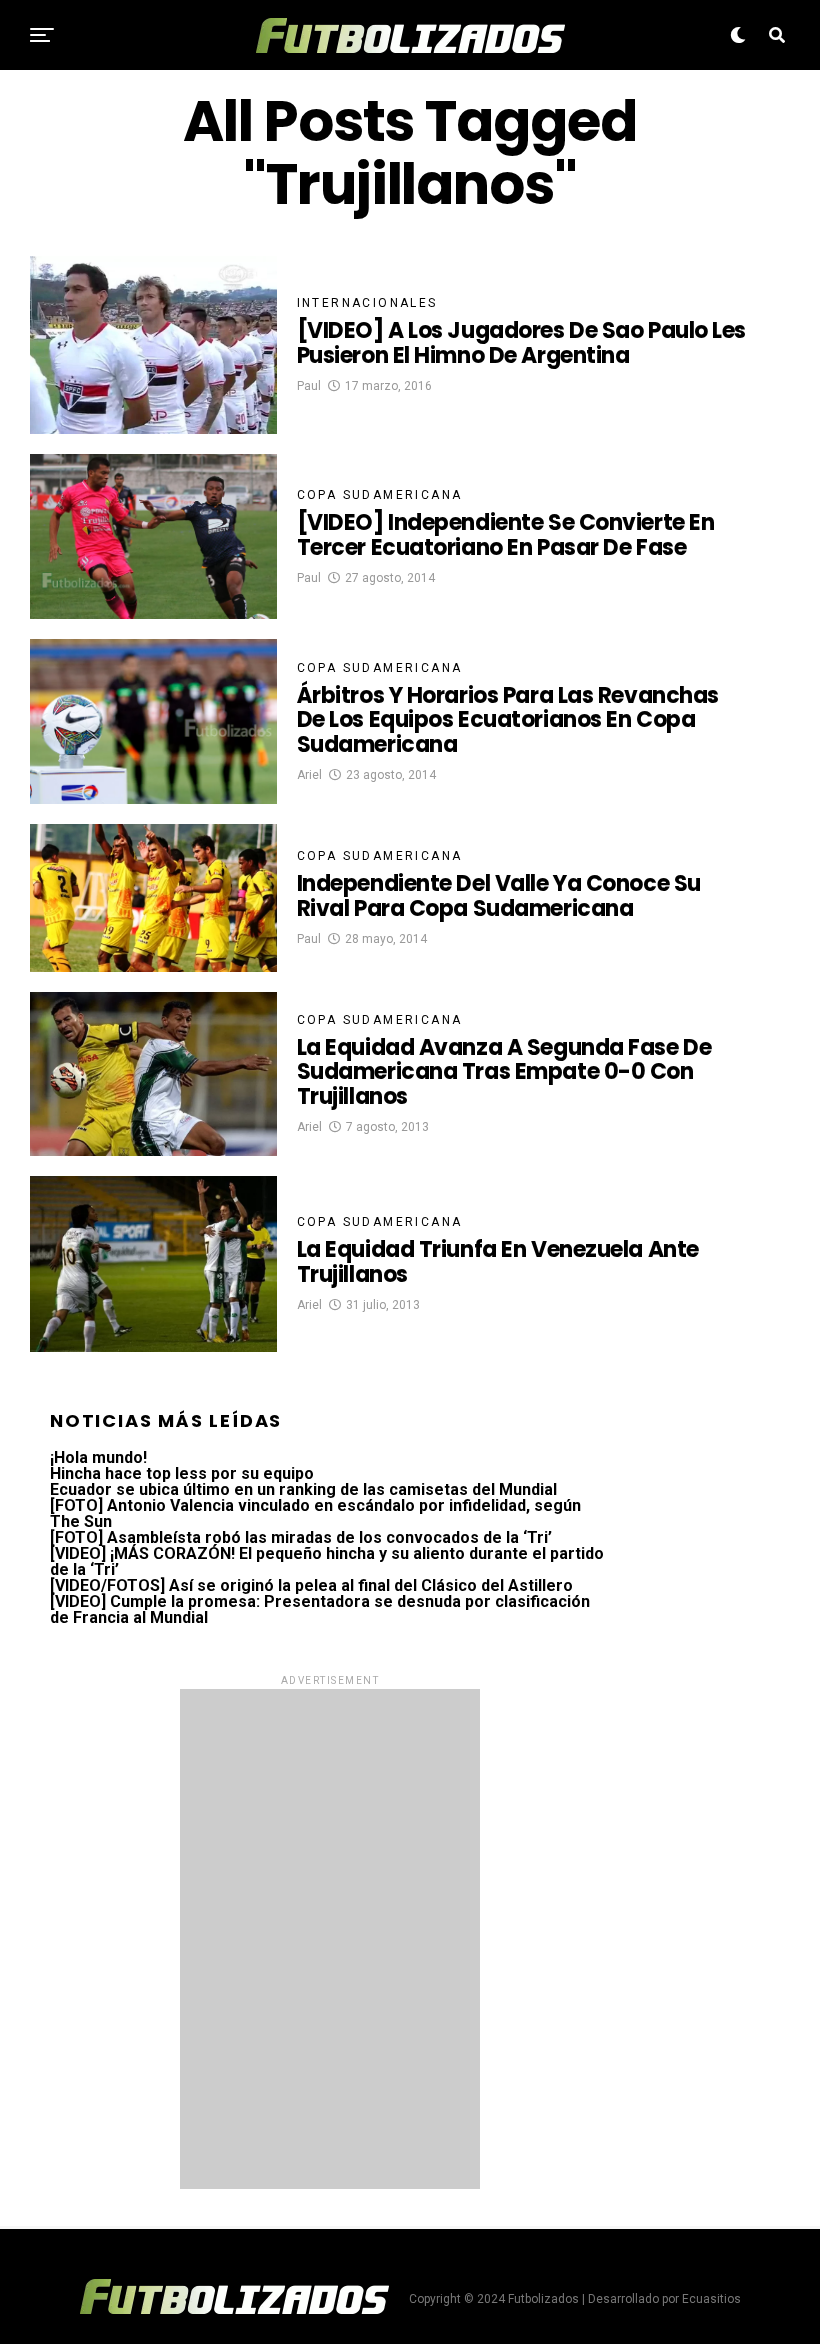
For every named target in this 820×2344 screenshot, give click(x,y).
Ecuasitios (711, 2299)
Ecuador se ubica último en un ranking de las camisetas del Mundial (303, 1489)
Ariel (309, 775)
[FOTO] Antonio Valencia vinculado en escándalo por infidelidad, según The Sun (315, 1513)
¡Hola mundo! (98, 1457)
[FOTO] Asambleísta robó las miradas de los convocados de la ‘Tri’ (301, 1537)
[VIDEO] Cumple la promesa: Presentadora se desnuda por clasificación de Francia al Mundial (320, 1609)
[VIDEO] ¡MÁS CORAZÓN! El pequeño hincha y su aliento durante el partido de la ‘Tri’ (327, 1561)
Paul (309, 386)
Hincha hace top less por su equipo (182, 1473)
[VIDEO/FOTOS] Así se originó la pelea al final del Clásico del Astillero (311, 1585)
